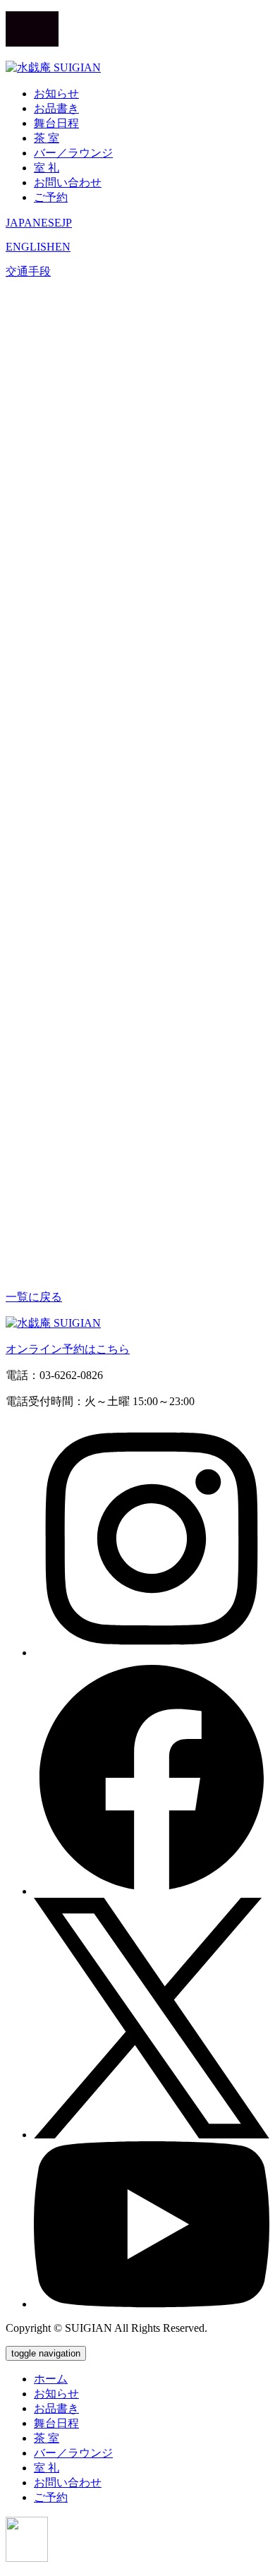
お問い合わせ (68, 182)
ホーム (51, 2379)
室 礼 (47, 168)
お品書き (56, 108)
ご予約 (51, 197)
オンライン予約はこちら (68, 1349)
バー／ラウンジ (73, 153)
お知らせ (56, 94)
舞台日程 (56, 123)
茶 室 (47, 138)
